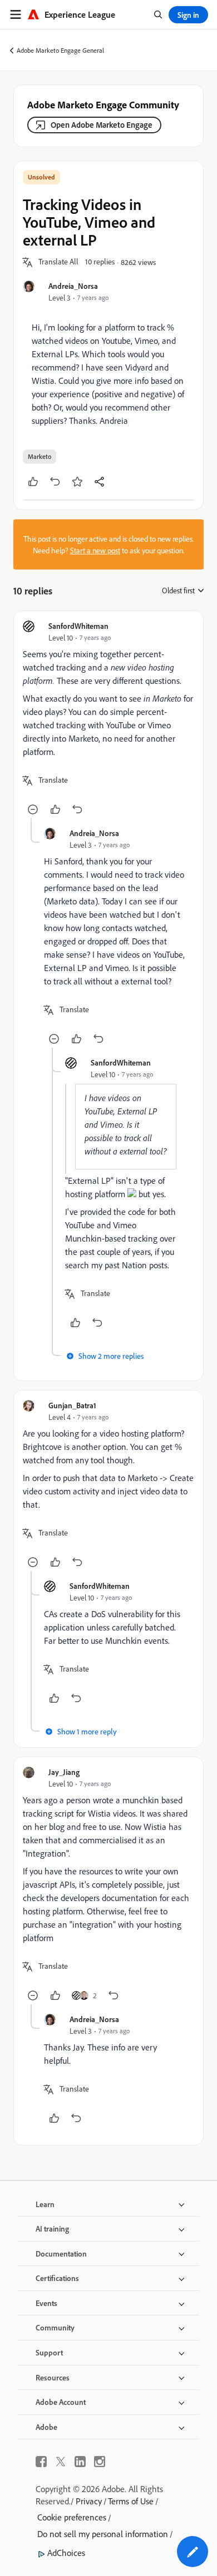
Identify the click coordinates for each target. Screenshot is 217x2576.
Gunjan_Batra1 (72, 1405)
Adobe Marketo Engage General (60, 50)
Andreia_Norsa (73, 286)
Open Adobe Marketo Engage (102, 125)
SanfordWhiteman (78, 626)
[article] (108, 719)
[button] (58, 262)
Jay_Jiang (64, 1772)
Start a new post (95, 550)
